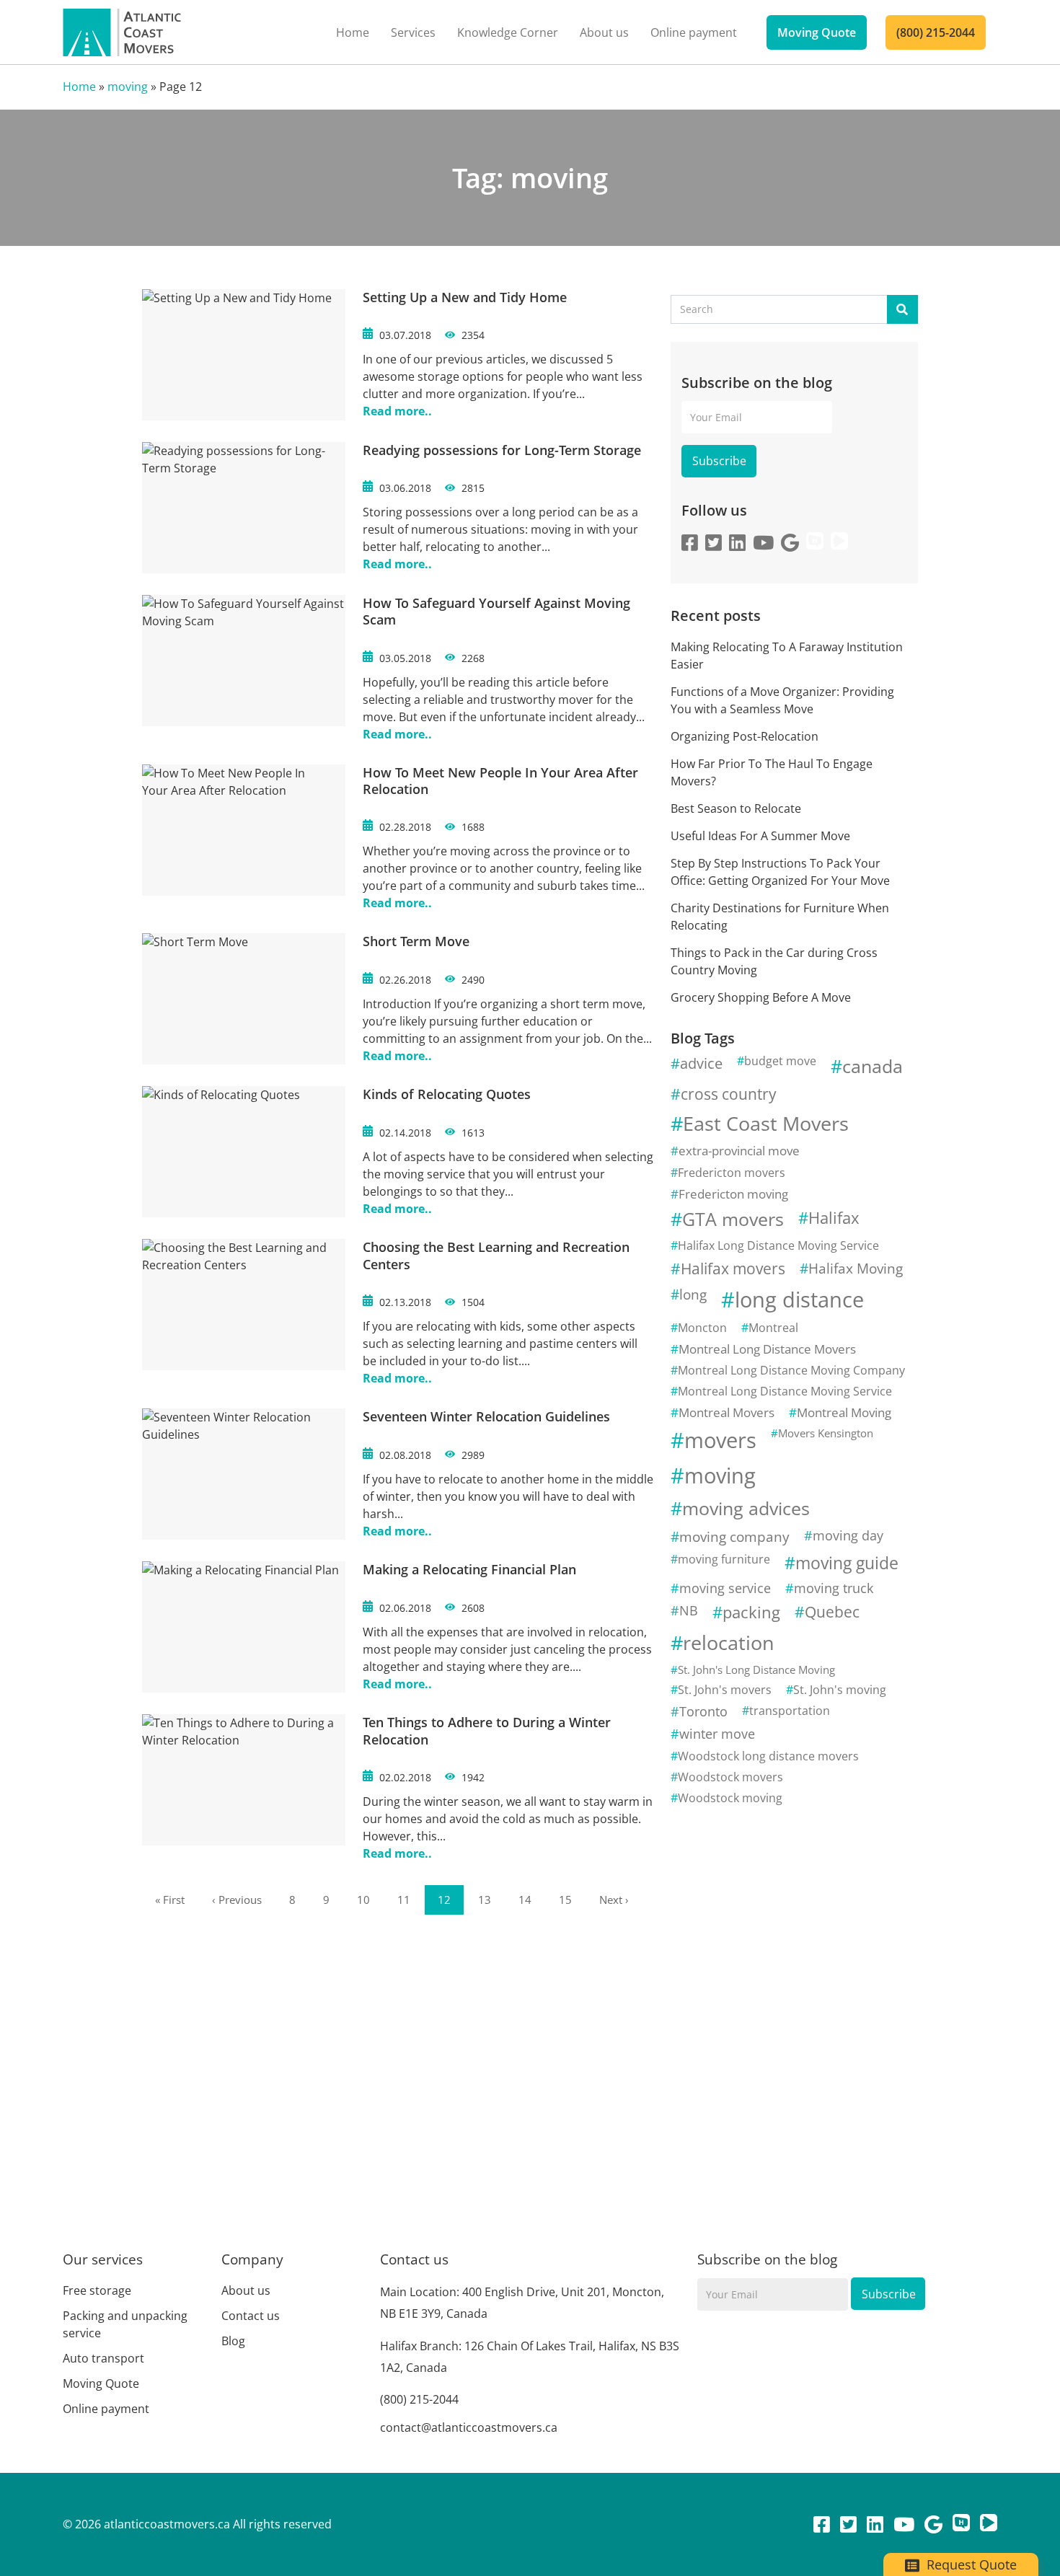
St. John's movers (725, 1690)
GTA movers (733, 1219)
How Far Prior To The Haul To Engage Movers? (772, 772)
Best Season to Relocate (736, 808)
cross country (729, 1094)
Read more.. (397, 411)
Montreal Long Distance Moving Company (791, 1370)
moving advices (746, 1508)
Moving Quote (817, 32)
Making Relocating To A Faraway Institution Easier (787, 656)
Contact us (251, 2316)
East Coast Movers (766, 1123)
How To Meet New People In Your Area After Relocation (500, 781)
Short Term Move (416, 941)
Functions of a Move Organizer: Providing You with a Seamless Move (782, 700)
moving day (848, 1535)
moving (128, 87)
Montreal (773, 1328)
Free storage (97, 2290)
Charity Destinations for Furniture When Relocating (780, 917)
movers (720, 1440)
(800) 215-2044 (936, 32)
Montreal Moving (844, 1412)
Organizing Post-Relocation (745, 736)
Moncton (702, 1328)
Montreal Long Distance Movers (767, 1349)
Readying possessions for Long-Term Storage (502, 450)
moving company (734, 1536)
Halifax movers (733, 1269)
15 (565, 1900)
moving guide (847, 1563)
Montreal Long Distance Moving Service (785, 1391)
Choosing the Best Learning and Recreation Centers (496, 1255)
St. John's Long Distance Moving (756, 1669)
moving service (725, 1588)
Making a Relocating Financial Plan (469, 1569)
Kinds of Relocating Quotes (447, 1094)
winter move (717, 1734)
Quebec (832, 1612)
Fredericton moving (733, 1194)
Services (413, 32)
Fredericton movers (732, 1173)
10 (363, 1900)
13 (485, 1900)
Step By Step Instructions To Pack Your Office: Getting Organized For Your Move (780, 872)
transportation (790, 1711)
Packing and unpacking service (125, 2324)
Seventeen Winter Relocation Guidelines (486, 1416)
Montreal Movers (726, 1412)
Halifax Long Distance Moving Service (778, 1245)
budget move (780, 1061)
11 (404, 1900)
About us (604, 32)
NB (689, 1610)
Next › (614, 1900)
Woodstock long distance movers (768, 1756)
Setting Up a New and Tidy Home (465, 297)
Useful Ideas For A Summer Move (760, 836)
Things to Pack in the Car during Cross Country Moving (774, 961)
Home (353, 32)
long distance (799, 1299)
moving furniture (724, 1559)
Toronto (703, 1711)
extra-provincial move (739, 1151)
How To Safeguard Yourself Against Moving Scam (496, 611)
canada (873, 1066)
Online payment (694, 32)
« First (170, 1900)
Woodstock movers (730, 1777)
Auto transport (103, 2358)
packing (751, 1612)
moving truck (834, 1588)
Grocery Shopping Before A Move (761, 997)
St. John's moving (840, 1690)
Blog (233, 2341)
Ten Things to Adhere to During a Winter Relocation (487, 1730)
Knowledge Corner (508, 32)
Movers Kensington (826, 1433)
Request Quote (970, 2564)
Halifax (834, 1218)
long (693, 1294)
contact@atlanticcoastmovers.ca (469, 2427)
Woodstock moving (730, 1798)
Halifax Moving (856, 1268)
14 (525, 1900)
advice (701, 1063)
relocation (729, 1642)
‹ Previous (237, 1900)
